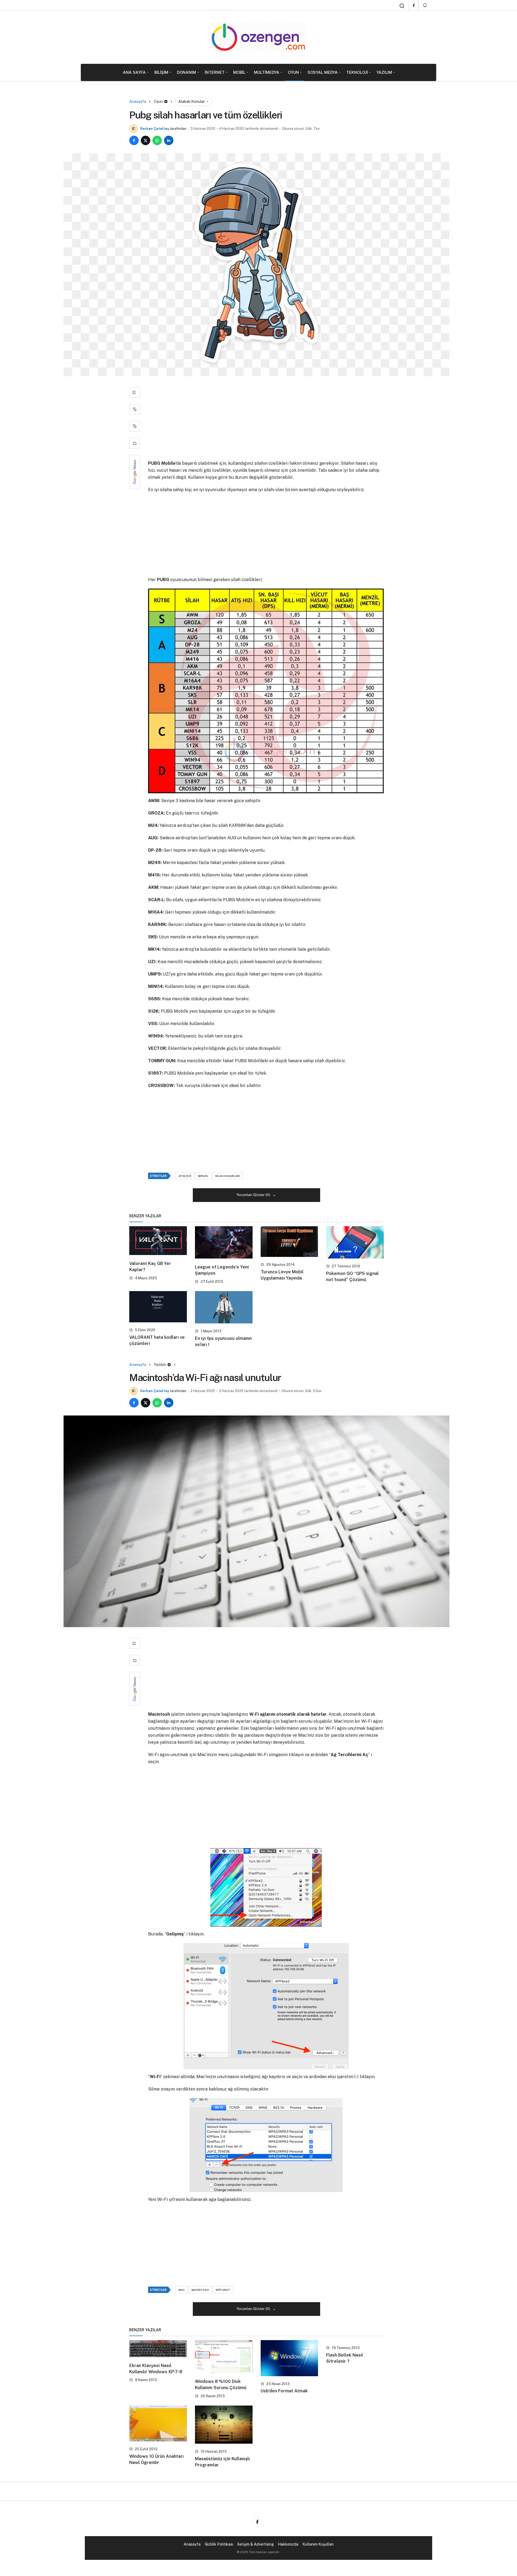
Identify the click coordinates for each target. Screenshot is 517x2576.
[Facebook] (414, 5)
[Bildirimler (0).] (425, 5)
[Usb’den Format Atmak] (289, 2358)
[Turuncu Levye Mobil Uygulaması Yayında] (289, 1242)
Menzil (203, 1176)
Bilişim (161, 72)
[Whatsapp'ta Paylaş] (157, 140)
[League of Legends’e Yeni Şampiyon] (224, 1242)
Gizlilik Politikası (219, 2544)
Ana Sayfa (134, 72)
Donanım (186, 72)
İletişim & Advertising (256, 2544)
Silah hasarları (228, 1176)
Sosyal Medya (323, 72)
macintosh (200, 2290)
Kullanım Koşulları (318, 2544)
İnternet (215, 72)
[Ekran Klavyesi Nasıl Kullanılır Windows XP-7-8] (158, 2349)
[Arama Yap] (402, 6)
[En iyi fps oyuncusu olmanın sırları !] (224, 1307)
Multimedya (267, 72)
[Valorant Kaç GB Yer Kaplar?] (158, 1241)
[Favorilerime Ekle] (135, 392)
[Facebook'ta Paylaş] (134, 140)
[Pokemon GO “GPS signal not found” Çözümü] (355, 1242)
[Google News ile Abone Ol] (135, 472)
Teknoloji (357, 72)
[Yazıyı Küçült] (135, 426)
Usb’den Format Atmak (284, 2391)
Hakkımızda (288, 2544)
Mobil (239, 72)
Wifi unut (223, 2290)
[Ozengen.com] (258, 37)
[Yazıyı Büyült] (135, 409)
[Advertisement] (266, 420)
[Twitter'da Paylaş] (146, 140)
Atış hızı (185, 1176)
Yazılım (384, 72)
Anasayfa (192, 2544)
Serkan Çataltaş (155, 129)
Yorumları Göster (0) (254, 1195)
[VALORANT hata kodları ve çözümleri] (158, 1307)
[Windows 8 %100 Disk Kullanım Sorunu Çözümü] (224, 2357)
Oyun (293, 72)
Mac (182, 2290)
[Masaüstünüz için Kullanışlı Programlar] (224, 2425)
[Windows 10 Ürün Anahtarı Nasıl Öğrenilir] (158, 2424)
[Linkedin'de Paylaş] (169, 140)
